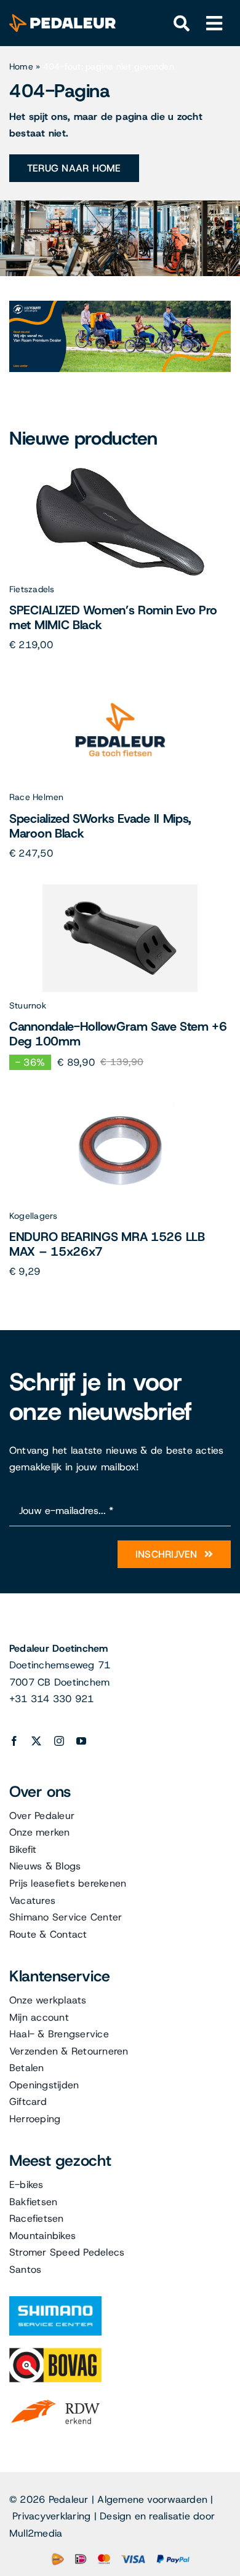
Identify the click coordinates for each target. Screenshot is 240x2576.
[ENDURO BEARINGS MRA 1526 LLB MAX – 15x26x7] (120, 1099)
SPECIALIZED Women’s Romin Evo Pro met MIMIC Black (113, 617)
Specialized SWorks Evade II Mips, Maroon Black (100, 826)
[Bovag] (55, 2352)
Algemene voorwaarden (152, 2499)
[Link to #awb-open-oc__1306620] (214, 24)
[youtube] (81, 1741)
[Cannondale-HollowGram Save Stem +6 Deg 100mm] (120, 889)
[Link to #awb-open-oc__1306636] (182, 24)
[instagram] (59, 1741)
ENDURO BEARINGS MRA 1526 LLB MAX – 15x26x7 (107, 1244)
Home (21, 66)
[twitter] (36, 1741)
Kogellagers (34, 1216)
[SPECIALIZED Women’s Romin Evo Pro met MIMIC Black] (120, 473)
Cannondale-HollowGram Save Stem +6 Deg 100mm (118, 1034)
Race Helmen (37, 797)
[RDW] (55, 2399)
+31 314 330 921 (52, 1699)
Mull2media (36, 2533)
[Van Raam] (120, 305)
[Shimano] (55, 2301)
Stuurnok (28, 1005)
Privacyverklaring (51, 2516)
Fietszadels (32, 589)
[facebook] (14, 1741)
